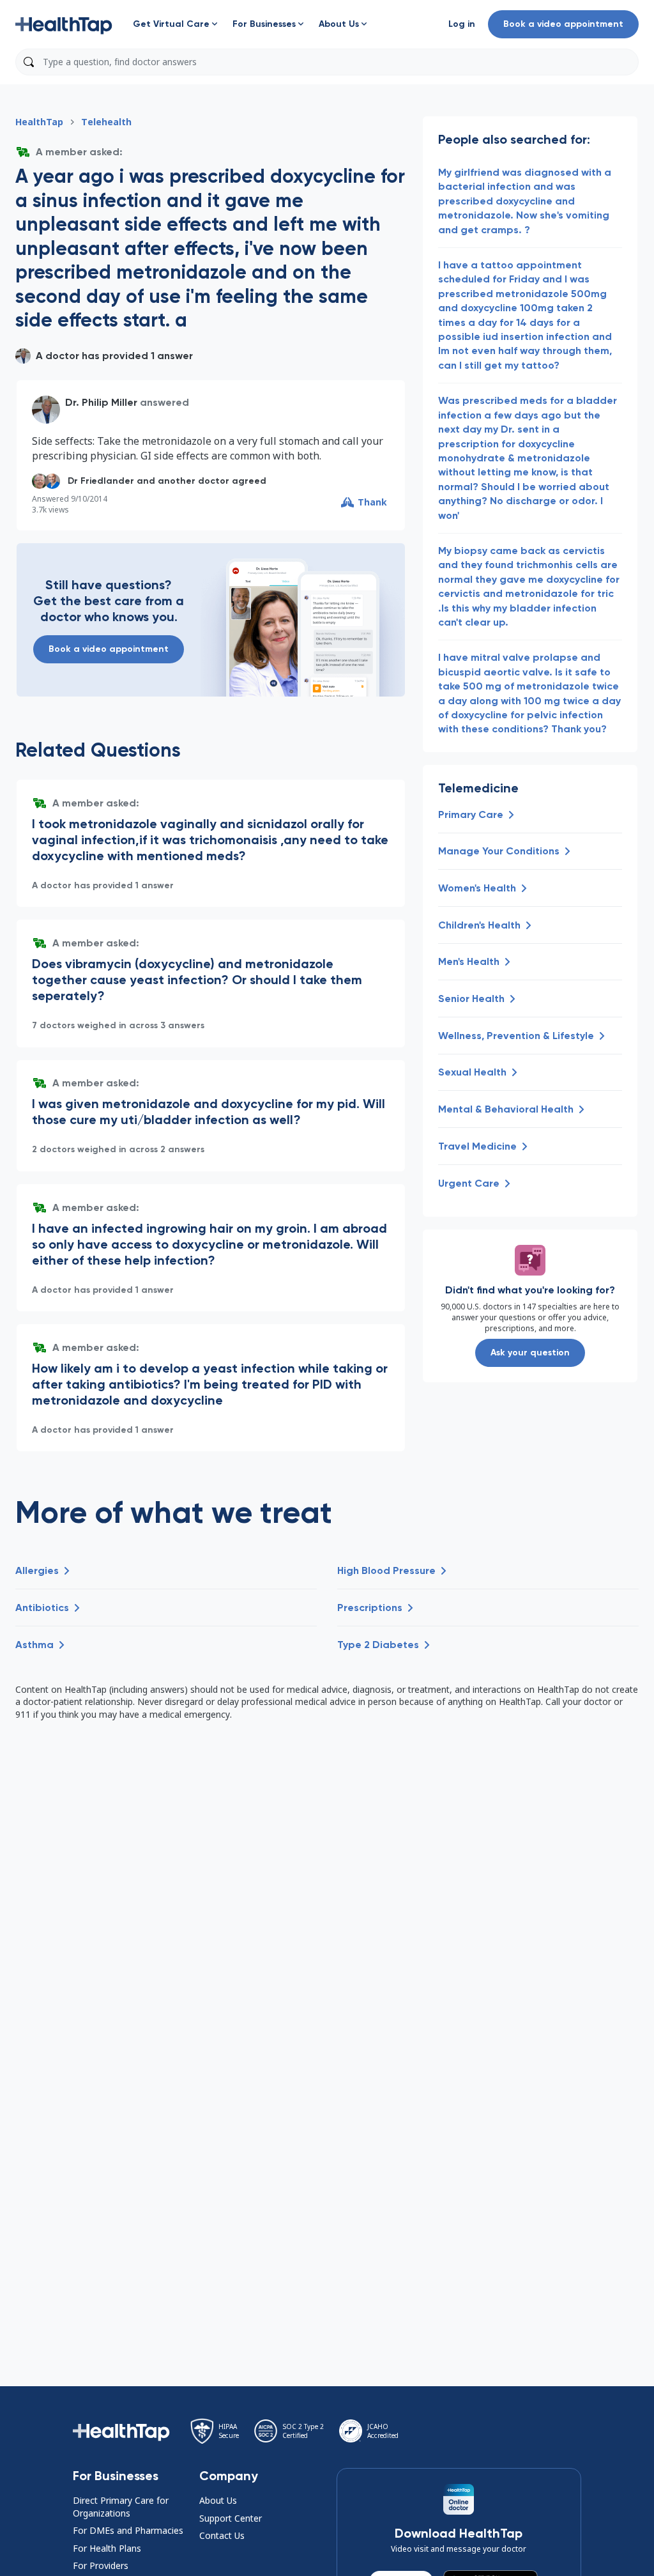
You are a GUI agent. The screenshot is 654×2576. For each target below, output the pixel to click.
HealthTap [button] (39, 122)
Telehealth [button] (106, 122)
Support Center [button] (231, 2518)
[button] (64, 24)
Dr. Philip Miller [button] (101, 402)
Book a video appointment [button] (563, 24)
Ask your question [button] (530, 1353)
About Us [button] (218, 2500)
